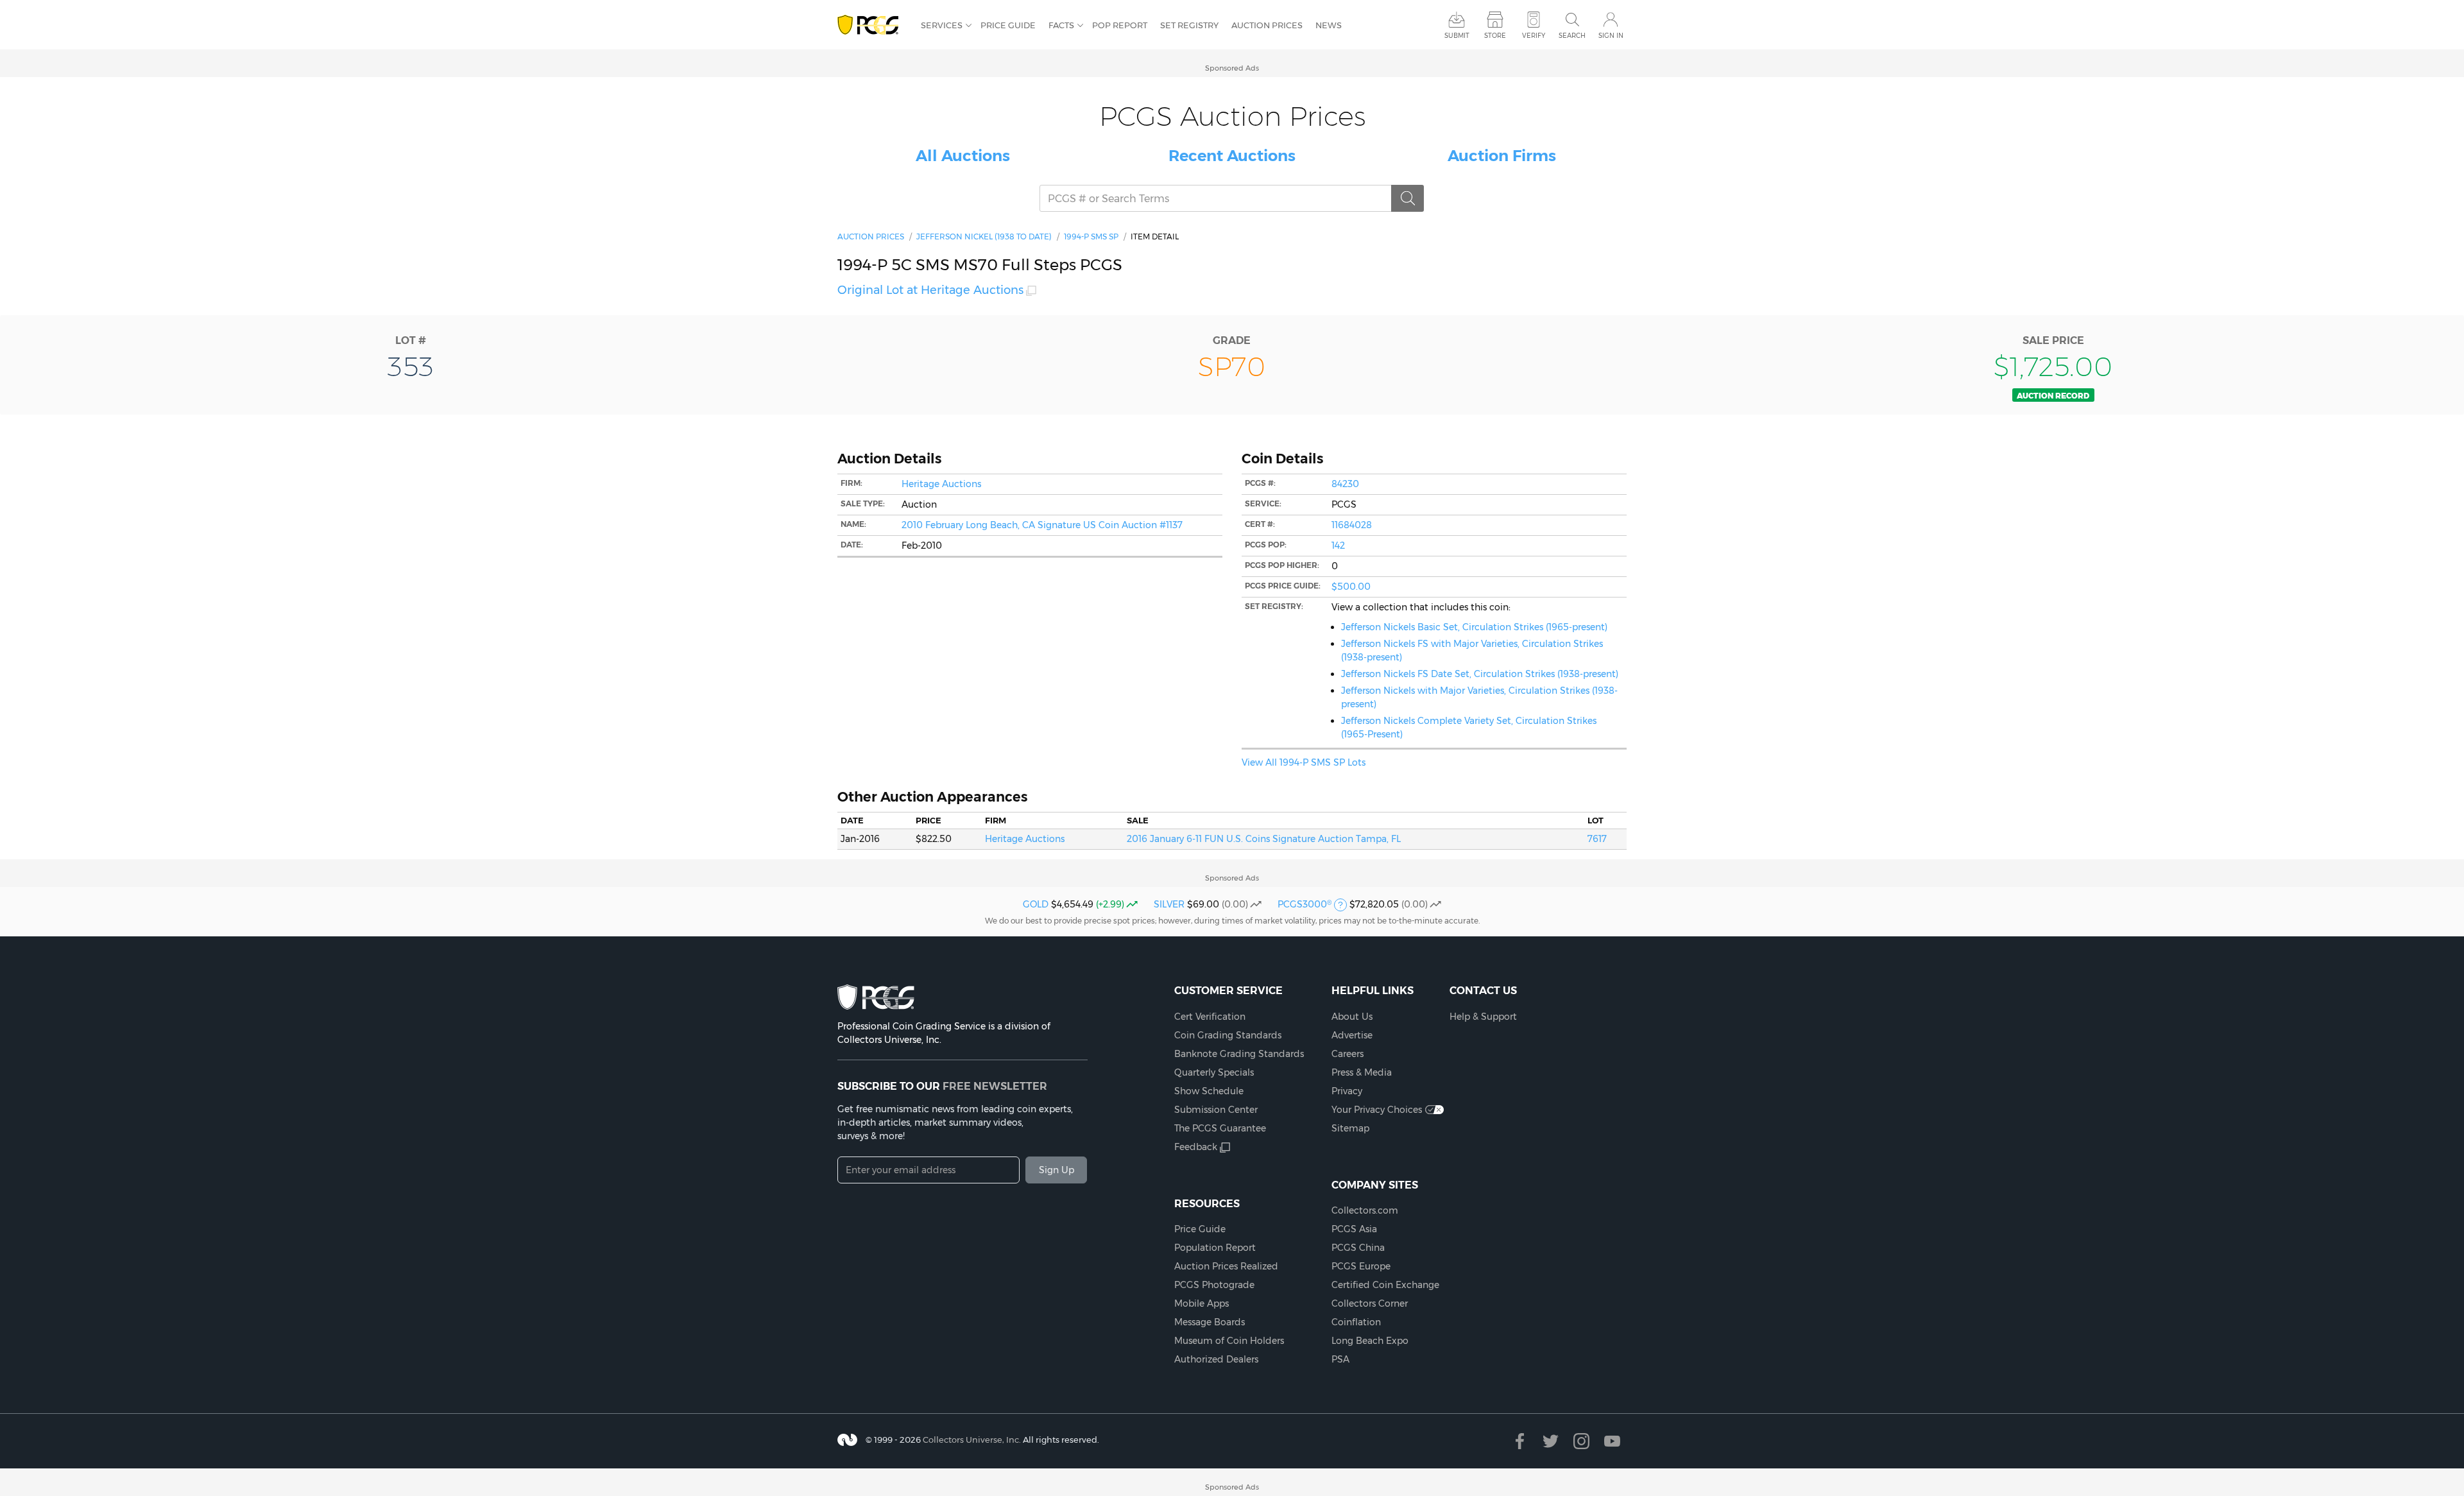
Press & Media (1362, 1072)
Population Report (1215, 1248)
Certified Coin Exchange (1385, 1285)
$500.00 (1351, 587)
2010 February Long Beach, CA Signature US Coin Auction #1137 (1042, 525)
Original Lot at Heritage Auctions (930, 290)
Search (1572, 36)
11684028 (1352, 525)
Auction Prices (1267, 25)
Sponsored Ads (1232, 68)
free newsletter (995, 1086)
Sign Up (1057, 1170)
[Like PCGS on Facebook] (1520, 1441)
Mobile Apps (1202, 1303)
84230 (1345, 484)
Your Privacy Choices (1377, 1110)
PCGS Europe (1361, 1266)
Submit (1457, 36)
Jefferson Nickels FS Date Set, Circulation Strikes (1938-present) (1480, 674)
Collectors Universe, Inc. (972, 1440)
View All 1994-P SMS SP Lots (1304, 762)
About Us (1352, 1017)
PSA (1340, 1359)
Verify (1534, 36)
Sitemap (1350, 1128)
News (1329, 25)
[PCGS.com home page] (873, 25)
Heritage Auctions (941, 484)
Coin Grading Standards (1228, 1035)
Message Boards (1210, 1322)
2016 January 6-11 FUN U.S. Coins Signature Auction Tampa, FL (1264, 839)
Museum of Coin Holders (1229, 1341)
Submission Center (1216, 1110)
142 (1338, 546)
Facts (1061, 25)
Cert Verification (1210, 1017)
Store (1495, 36)
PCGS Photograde (1214, 1285)
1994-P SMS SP (1091, 236)
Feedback (1196, 1147)
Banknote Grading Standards (1239, 1054)
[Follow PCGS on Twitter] (1551, 1441)
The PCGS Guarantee (1220, 1128)
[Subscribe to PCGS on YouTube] (1612, 1441)
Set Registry (1189, 25)
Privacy (1347, 1091)
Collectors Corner (1370, 1303)
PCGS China (1358, 1248)
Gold (1036, 904)
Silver (1169, 904)
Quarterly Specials (1214, 1072)
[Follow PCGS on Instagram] (1581, 1441)
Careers (1347, 1054)
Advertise (1352, 1035)
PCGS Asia (1354, 1229)
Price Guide (1008, 25)
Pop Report (1120, 25)
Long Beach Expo (1370, 1341)
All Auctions (963, 156)
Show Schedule (1209, 1091)
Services (942, 25)
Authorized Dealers (1216, 1359)
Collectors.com (1365, 1210)
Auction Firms (1502, 156)
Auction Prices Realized (1226, 1266)
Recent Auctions (1232, 156)
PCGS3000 (1305, 904)
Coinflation (1356, 1322)
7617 (1597, 839)
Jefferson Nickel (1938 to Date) (984, 236)
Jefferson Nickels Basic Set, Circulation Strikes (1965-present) (1474, 627)
